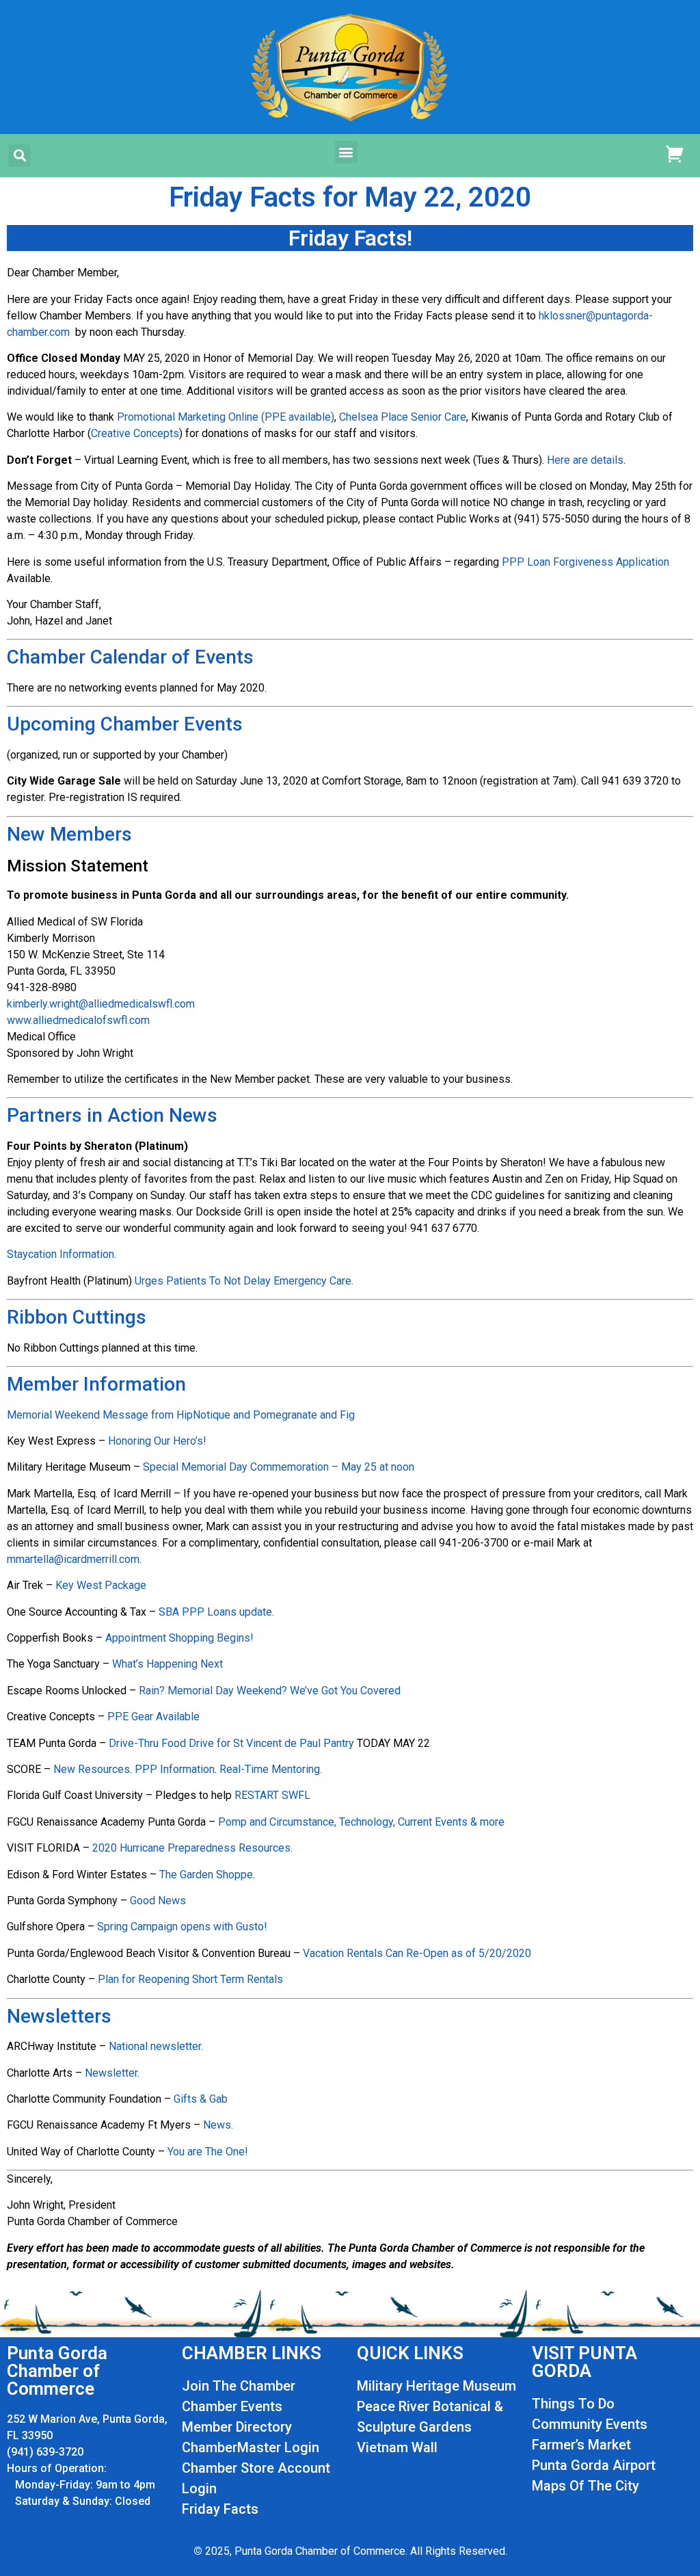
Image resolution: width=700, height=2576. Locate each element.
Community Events (590, 2424)
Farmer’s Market (581, 2445)
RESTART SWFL (272, 1795)
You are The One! (208, 2152)
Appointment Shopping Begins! (179, 1638)
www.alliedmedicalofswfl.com (78, 1020)
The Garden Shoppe (206, 1875)
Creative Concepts (135, 433)
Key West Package (101, 1585)
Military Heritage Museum (436, 2386)
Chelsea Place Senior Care (403, 417)
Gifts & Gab (201, 2099)
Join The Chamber (239, 2386)
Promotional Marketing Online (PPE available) (226, 417)
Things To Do (573, 2404)
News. (218, 2125)
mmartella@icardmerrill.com (73, 1559)
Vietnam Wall (397, 2447)
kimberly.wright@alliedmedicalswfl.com (101, 1004)
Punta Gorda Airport (594, 2465)
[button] (19, 156)
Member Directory (237, 2427)
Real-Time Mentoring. (271, 1769)
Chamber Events (232, 2406)
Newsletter (111, 2073)
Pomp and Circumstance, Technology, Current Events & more (361, 1822)
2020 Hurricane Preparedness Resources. (192, 1848)
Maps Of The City (585, 2486)
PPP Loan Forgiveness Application (585, 562)
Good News (158, 1901)
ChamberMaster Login (251, 2447)
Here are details (585, 460)
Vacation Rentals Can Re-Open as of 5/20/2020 (417, 1953)
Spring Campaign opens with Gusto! (182, 1927)
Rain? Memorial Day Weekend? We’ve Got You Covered (270, 1691)
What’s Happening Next (167, 1664)
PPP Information (175, 1769)
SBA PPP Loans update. (216, 1612)
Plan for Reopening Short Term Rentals (190, 1979)
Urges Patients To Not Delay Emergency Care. (244, 1281)
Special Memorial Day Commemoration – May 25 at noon (279, 1467)
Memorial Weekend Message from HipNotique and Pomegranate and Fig (181, 1415)
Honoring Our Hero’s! (157, 1441)
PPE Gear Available (153, 1717)
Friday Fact (216, 2509)
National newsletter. (156, 2046)
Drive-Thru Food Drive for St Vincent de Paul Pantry (231, 1743)
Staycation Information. (62, 1254)
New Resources (92, 1769)
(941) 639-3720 (45, 2452)
